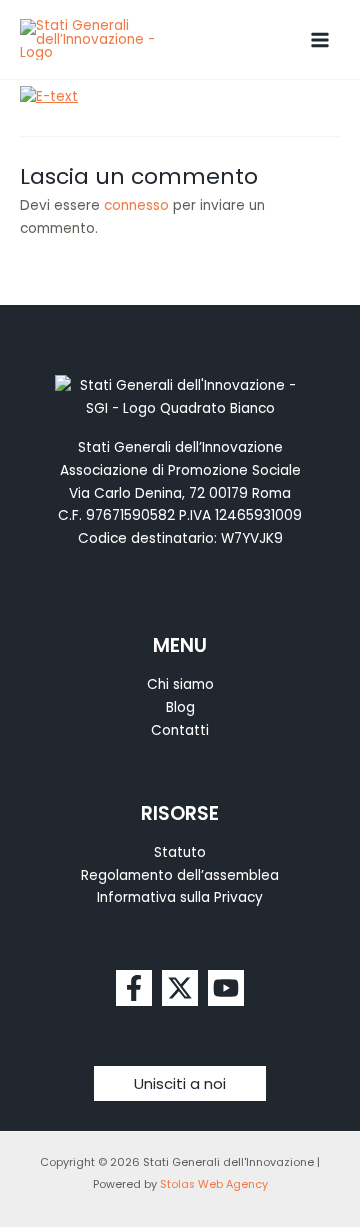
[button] (180, 1083)
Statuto (180, 852)
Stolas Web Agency (214, 1184)
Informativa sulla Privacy (180, 897)
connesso (136, 205)
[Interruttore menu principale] (320, 39)
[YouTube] (226, 988)
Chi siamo (180, 684)
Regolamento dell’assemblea (180, 875)
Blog (180, 707)
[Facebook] (134, 988)
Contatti (180, 730)
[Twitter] (180, 988)
